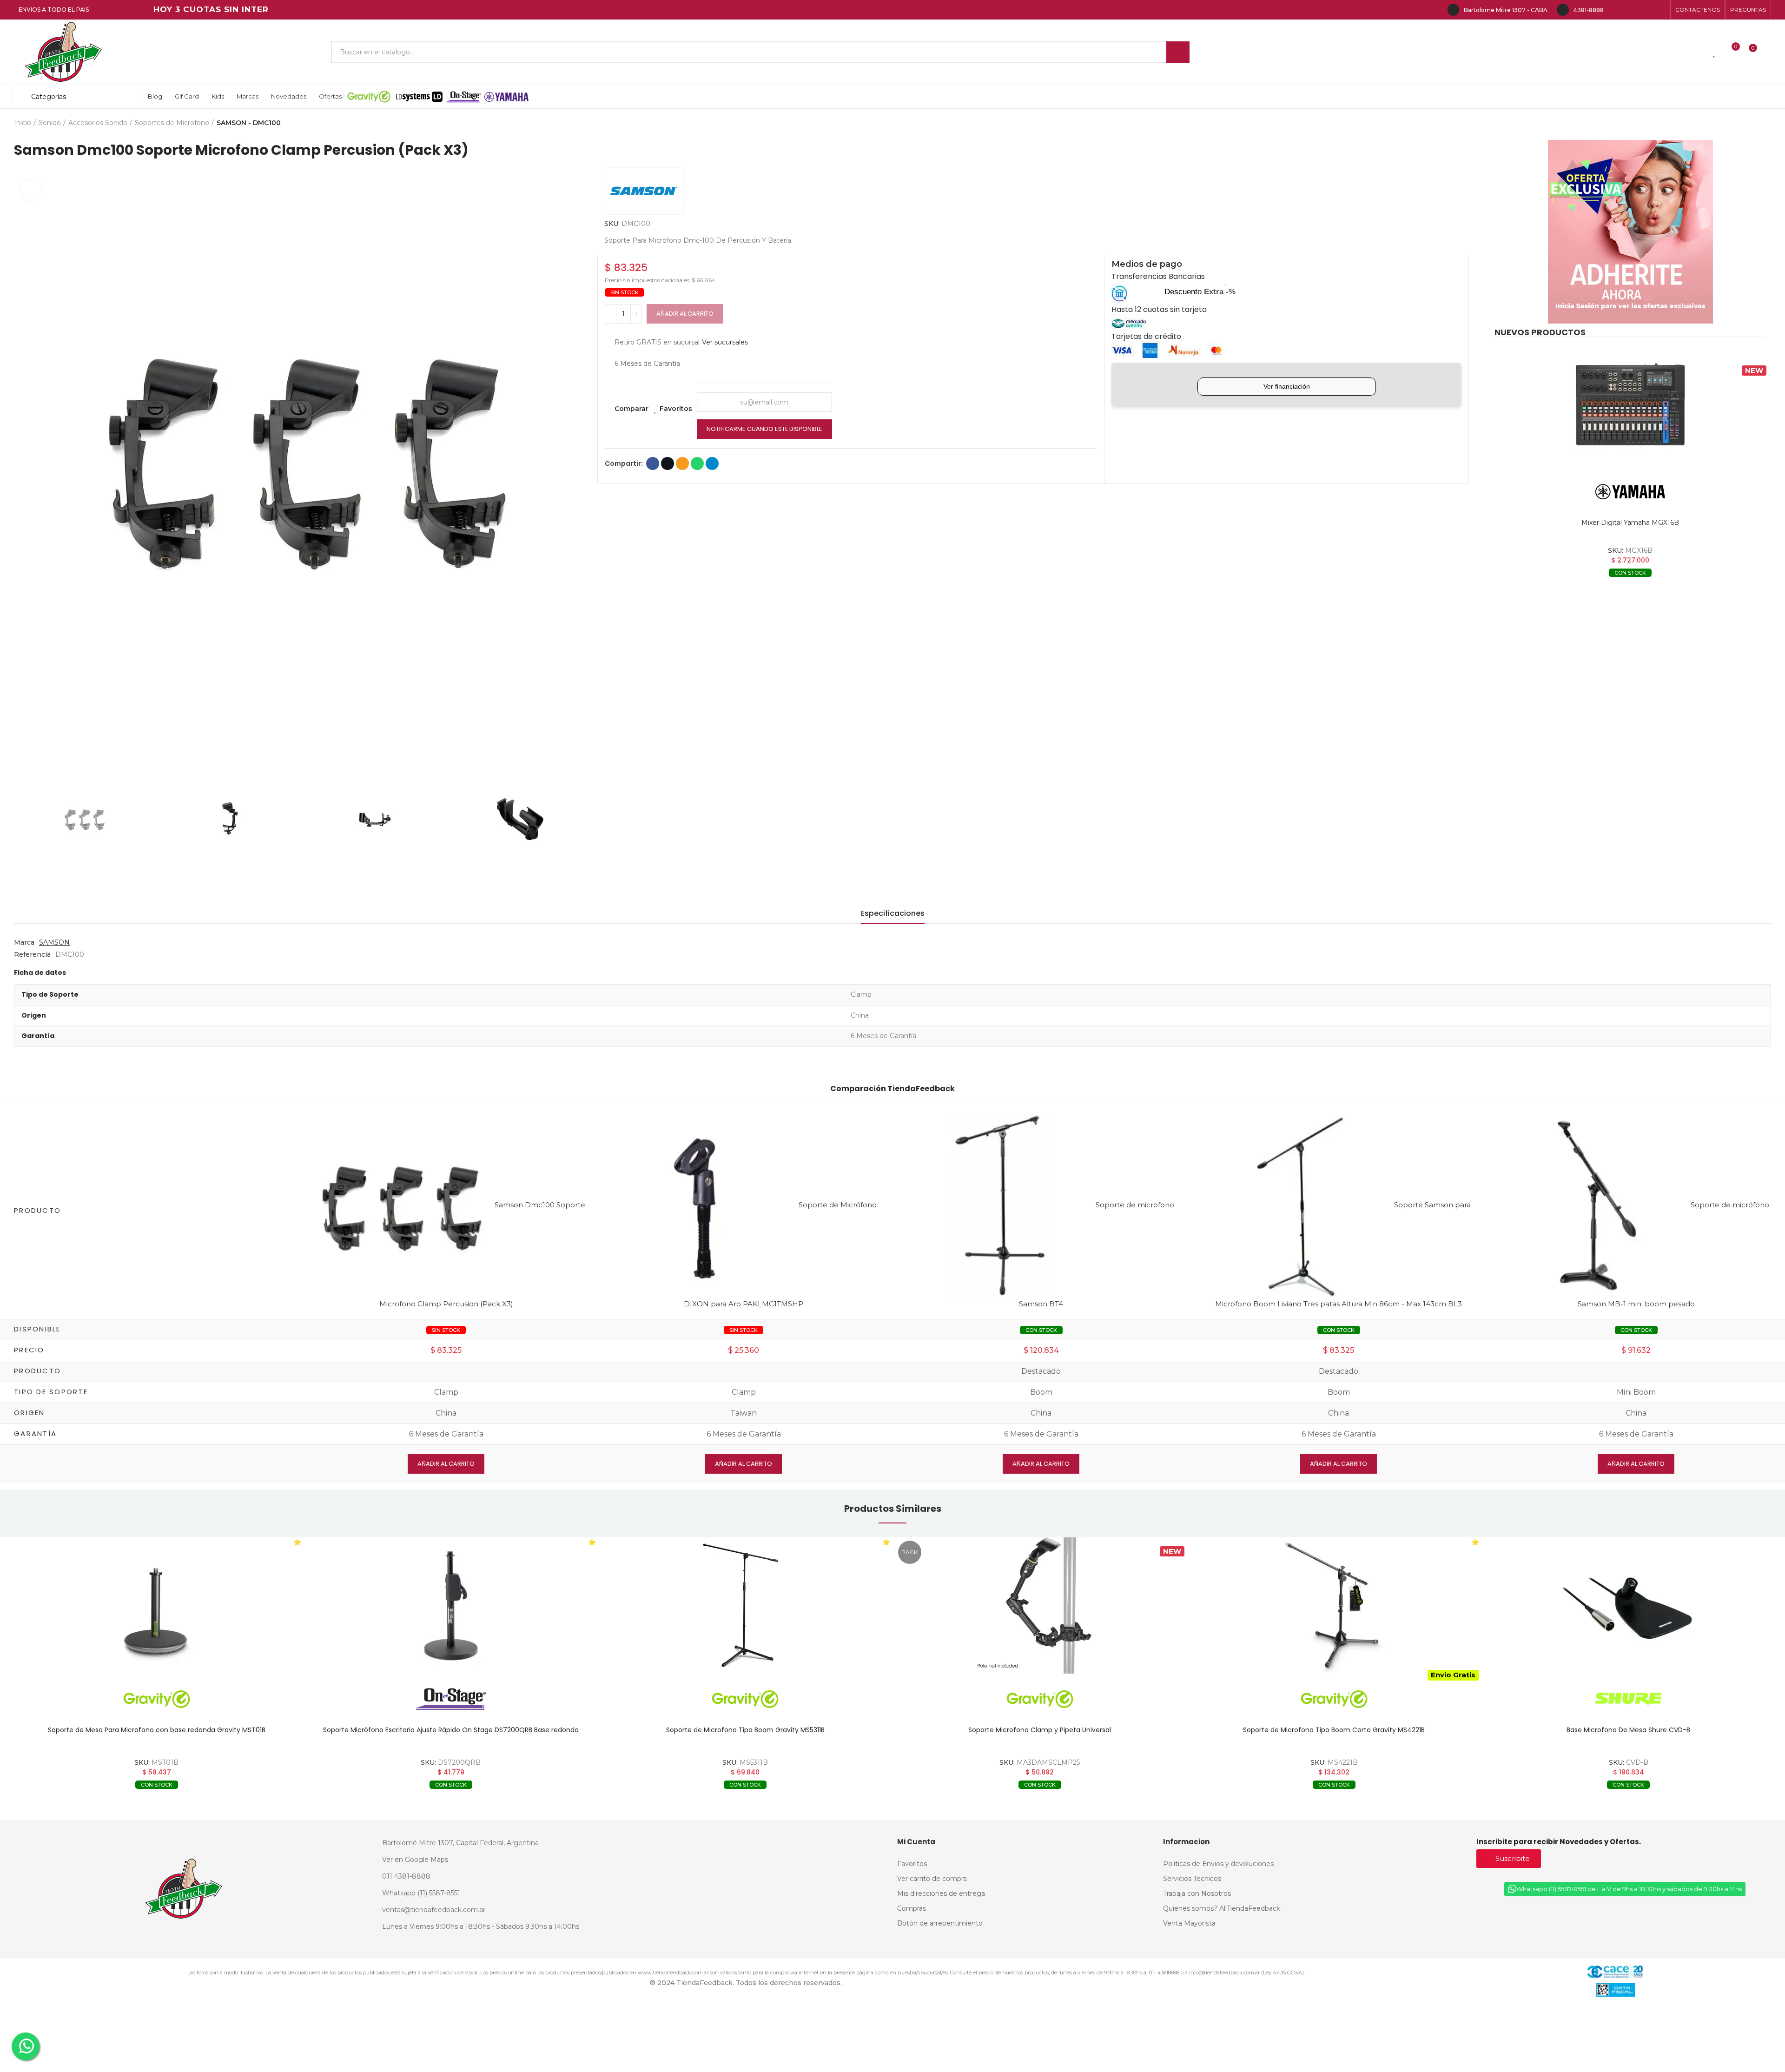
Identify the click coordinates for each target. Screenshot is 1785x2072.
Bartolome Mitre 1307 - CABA (1506, 10)
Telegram (712, 463)
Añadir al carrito (685, 314)
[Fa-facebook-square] (1646, 10)
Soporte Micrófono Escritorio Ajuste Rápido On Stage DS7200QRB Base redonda (157, 1730)
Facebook (653, 463)
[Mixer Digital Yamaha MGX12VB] (1630, 405)
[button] (1698, 10)
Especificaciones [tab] (893, 913)
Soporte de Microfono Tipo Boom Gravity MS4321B (1629, 1730)
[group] (156, 1605)
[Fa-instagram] (1631, 10)
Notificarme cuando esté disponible (764, 429)
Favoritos (676, 409)
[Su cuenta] (1769, 52)
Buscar (1178, 52)
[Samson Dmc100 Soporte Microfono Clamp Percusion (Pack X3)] (401, 1205)
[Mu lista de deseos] (1715, 52)
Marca (24, 942)
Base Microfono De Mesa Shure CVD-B (1334, 1730)
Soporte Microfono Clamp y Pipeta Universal (745, 1730)
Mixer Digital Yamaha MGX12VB (1630, 523)
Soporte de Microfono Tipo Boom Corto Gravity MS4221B (1040, 1730)
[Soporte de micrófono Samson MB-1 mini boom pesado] (1597, 1205)
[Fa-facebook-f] (1616, 10)
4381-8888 (1589, 10)
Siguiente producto (1764, 123)
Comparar (631, 409)
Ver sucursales (725, 342)
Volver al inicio (1752, 123)
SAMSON (54, 942)
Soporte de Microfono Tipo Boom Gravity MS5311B (451, 1730)
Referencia (32, 954)
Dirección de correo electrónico (682, 463)
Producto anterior (1741, 123)
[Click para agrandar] (31, 190)
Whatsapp (697, 463)
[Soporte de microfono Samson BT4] (1002, 1205)
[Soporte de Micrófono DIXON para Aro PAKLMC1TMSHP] (705, 1205)
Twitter (668, 463)
